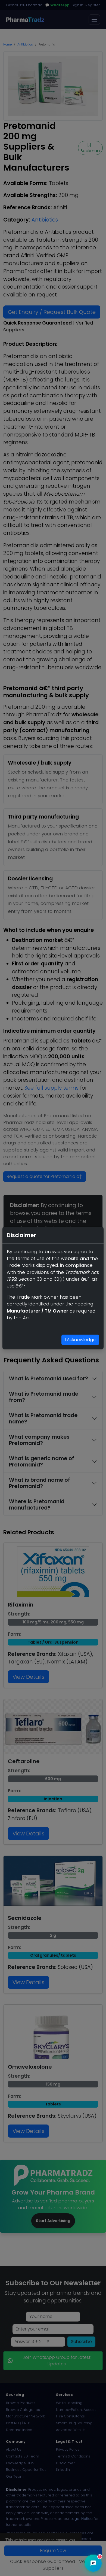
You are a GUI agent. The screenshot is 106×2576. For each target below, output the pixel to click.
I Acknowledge (80, 1340)
